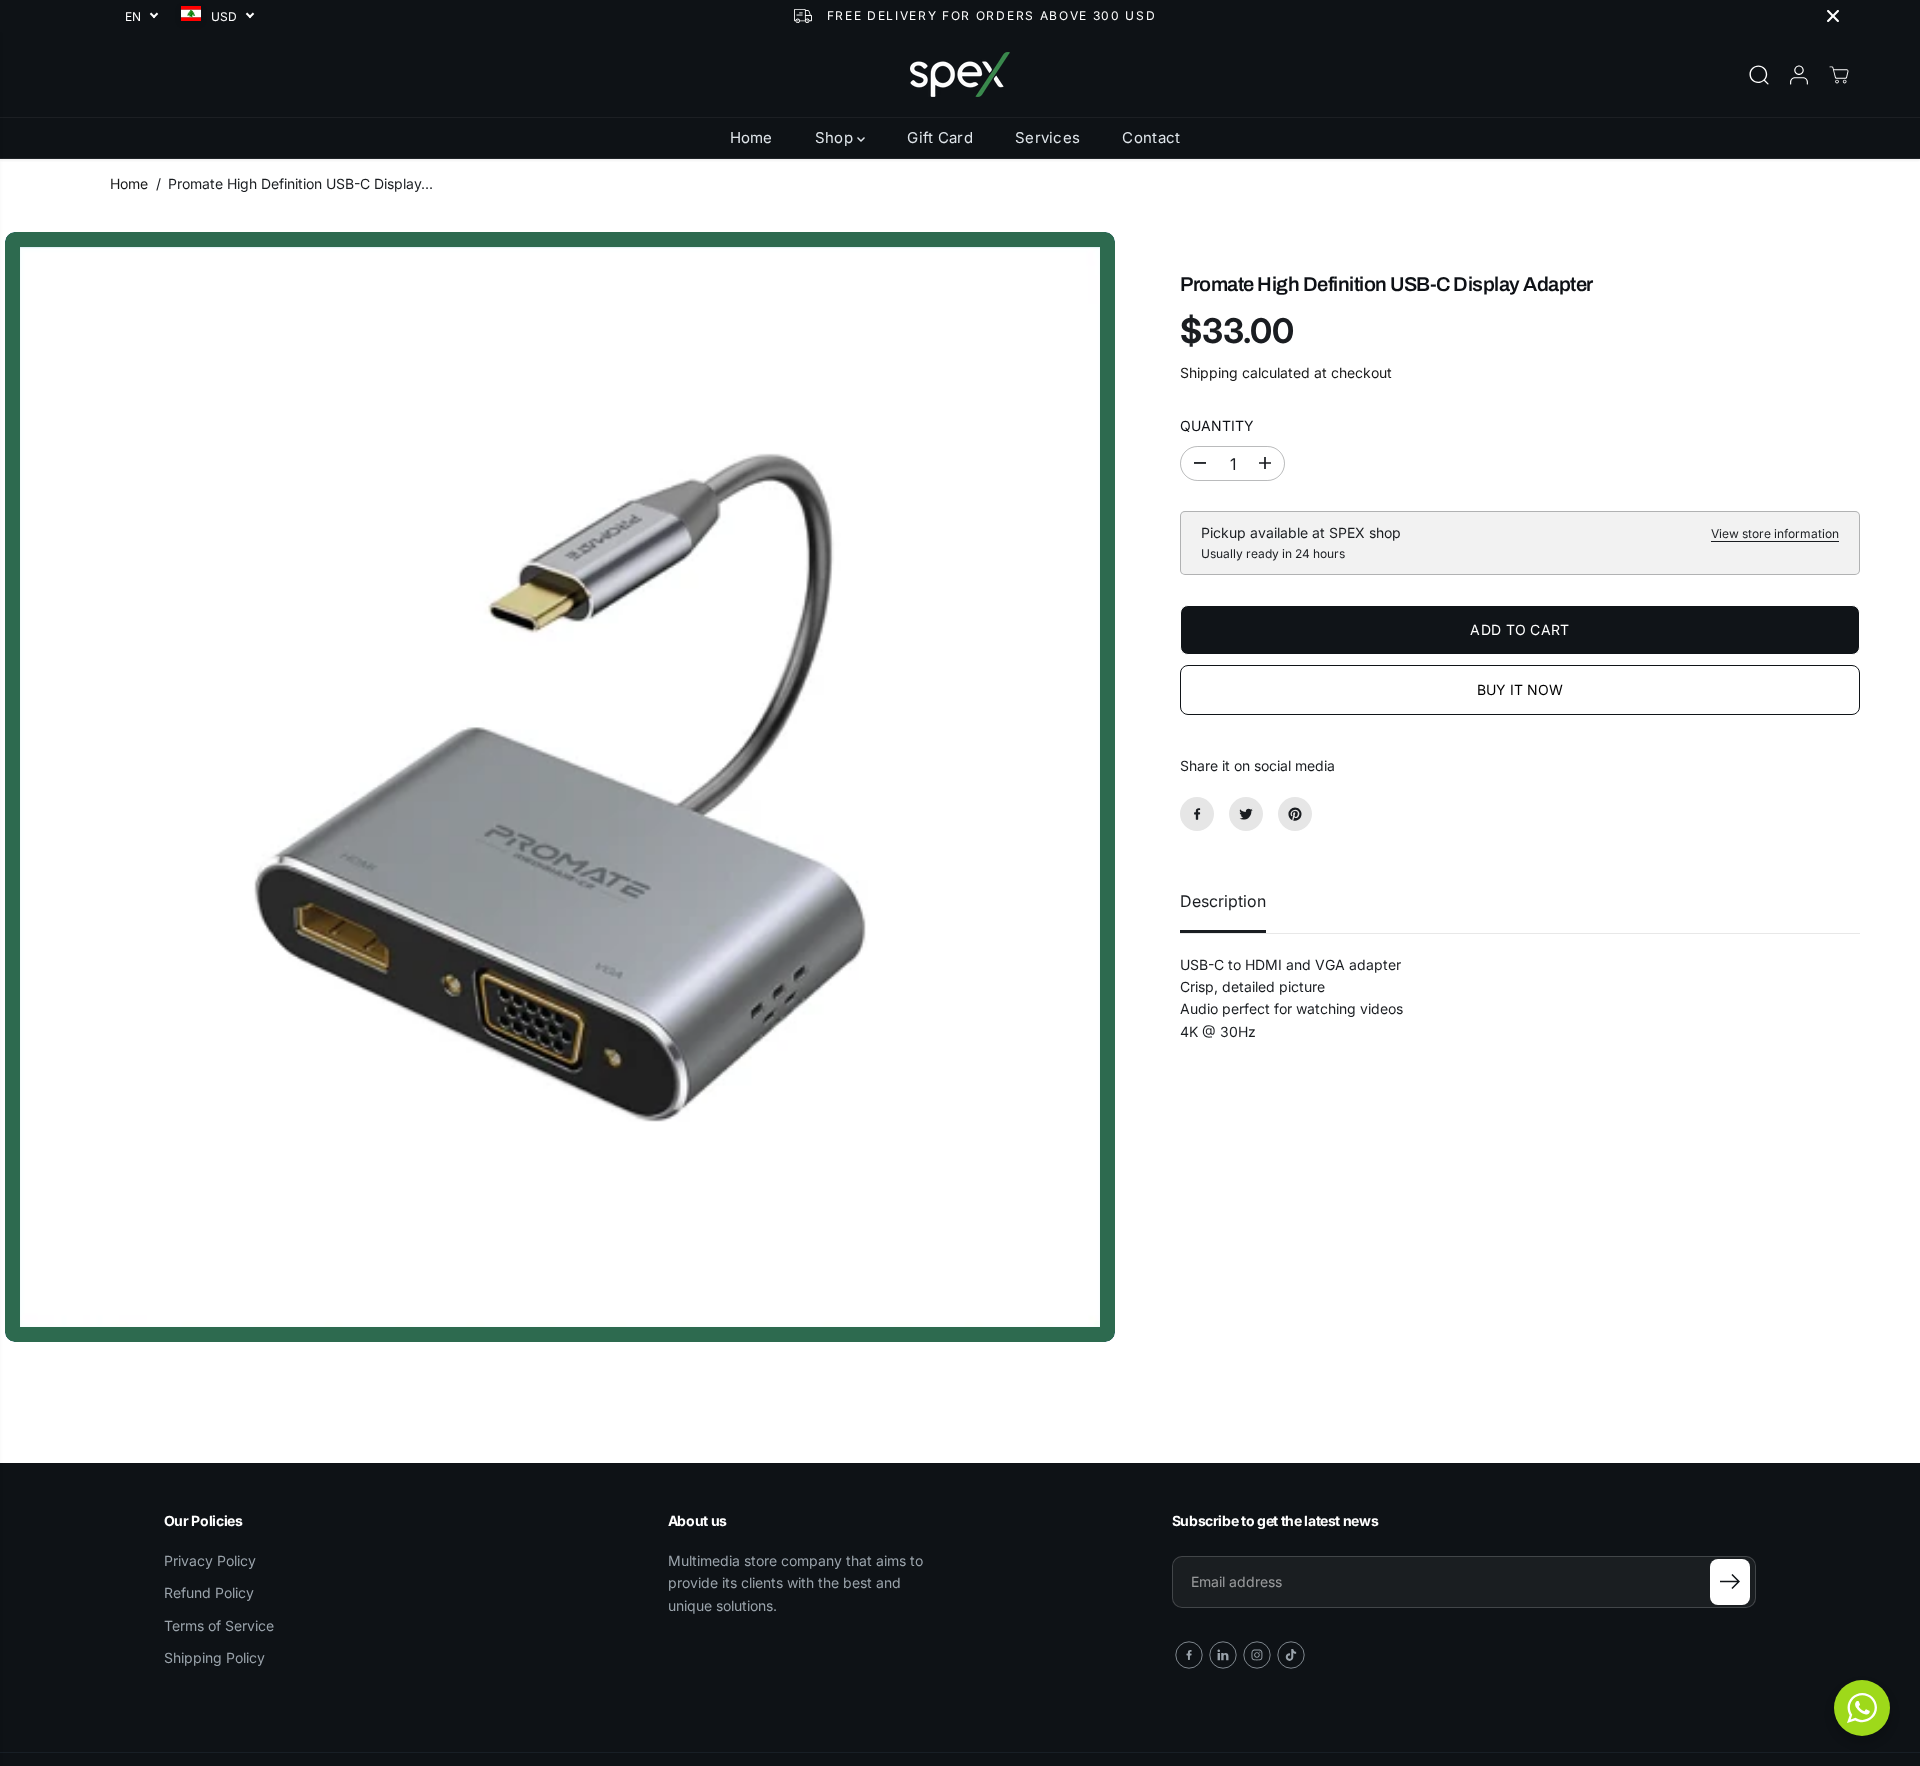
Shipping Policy (214, 1657)
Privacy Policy (210, 1560)
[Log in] (1799, 75)
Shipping (1209, 372)
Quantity (1217, 424)
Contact (1151, 137)
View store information (1775, 533)
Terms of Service (219, 1625)
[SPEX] (960, 74)
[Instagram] (1257, 1655)
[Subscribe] (1730, 1582)
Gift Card (940, 137)
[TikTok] (1291, 1655)
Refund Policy (209, 1592)
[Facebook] (1197, 814)
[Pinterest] (1295, 814)
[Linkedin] (1223, 1655)
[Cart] (1839, 75)
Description (1223, 901)
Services (1047, 137)
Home (751, 137)
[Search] (1759, 75)
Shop (836, 137)
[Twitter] (1246, 814)
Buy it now (1520, 688)
